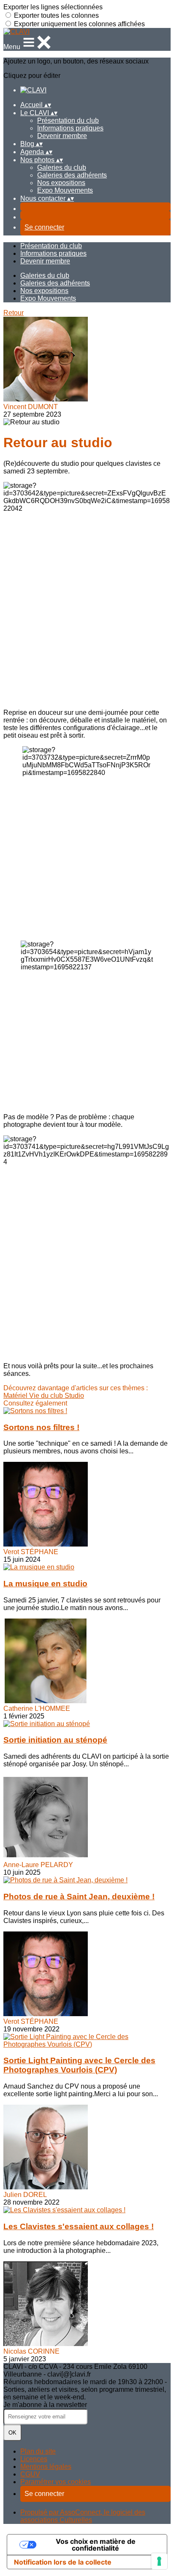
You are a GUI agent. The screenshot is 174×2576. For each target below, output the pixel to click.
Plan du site (38, 2451)
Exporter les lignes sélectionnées (53, 7)
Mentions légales (46, 2467)
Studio (74, 1396)
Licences (34, 2459)
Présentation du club (68, 120)
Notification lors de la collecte (63, 2562)
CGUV (30, 2474)
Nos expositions (61, 183)
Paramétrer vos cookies (56, 2482)
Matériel (16, 1396)
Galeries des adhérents (72, 175)
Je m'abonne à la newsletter (45, 2405)
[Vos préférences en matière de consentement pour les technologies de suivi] (159, 2561)
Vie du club (47, 1396)
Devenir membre (62, 136)
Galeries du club (62, 167)
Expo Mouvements (65, 190)
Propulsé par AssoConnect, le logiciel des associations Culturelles (83, 2516)
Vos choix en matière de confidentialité (96, 2545)
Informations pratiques (70, 128)
